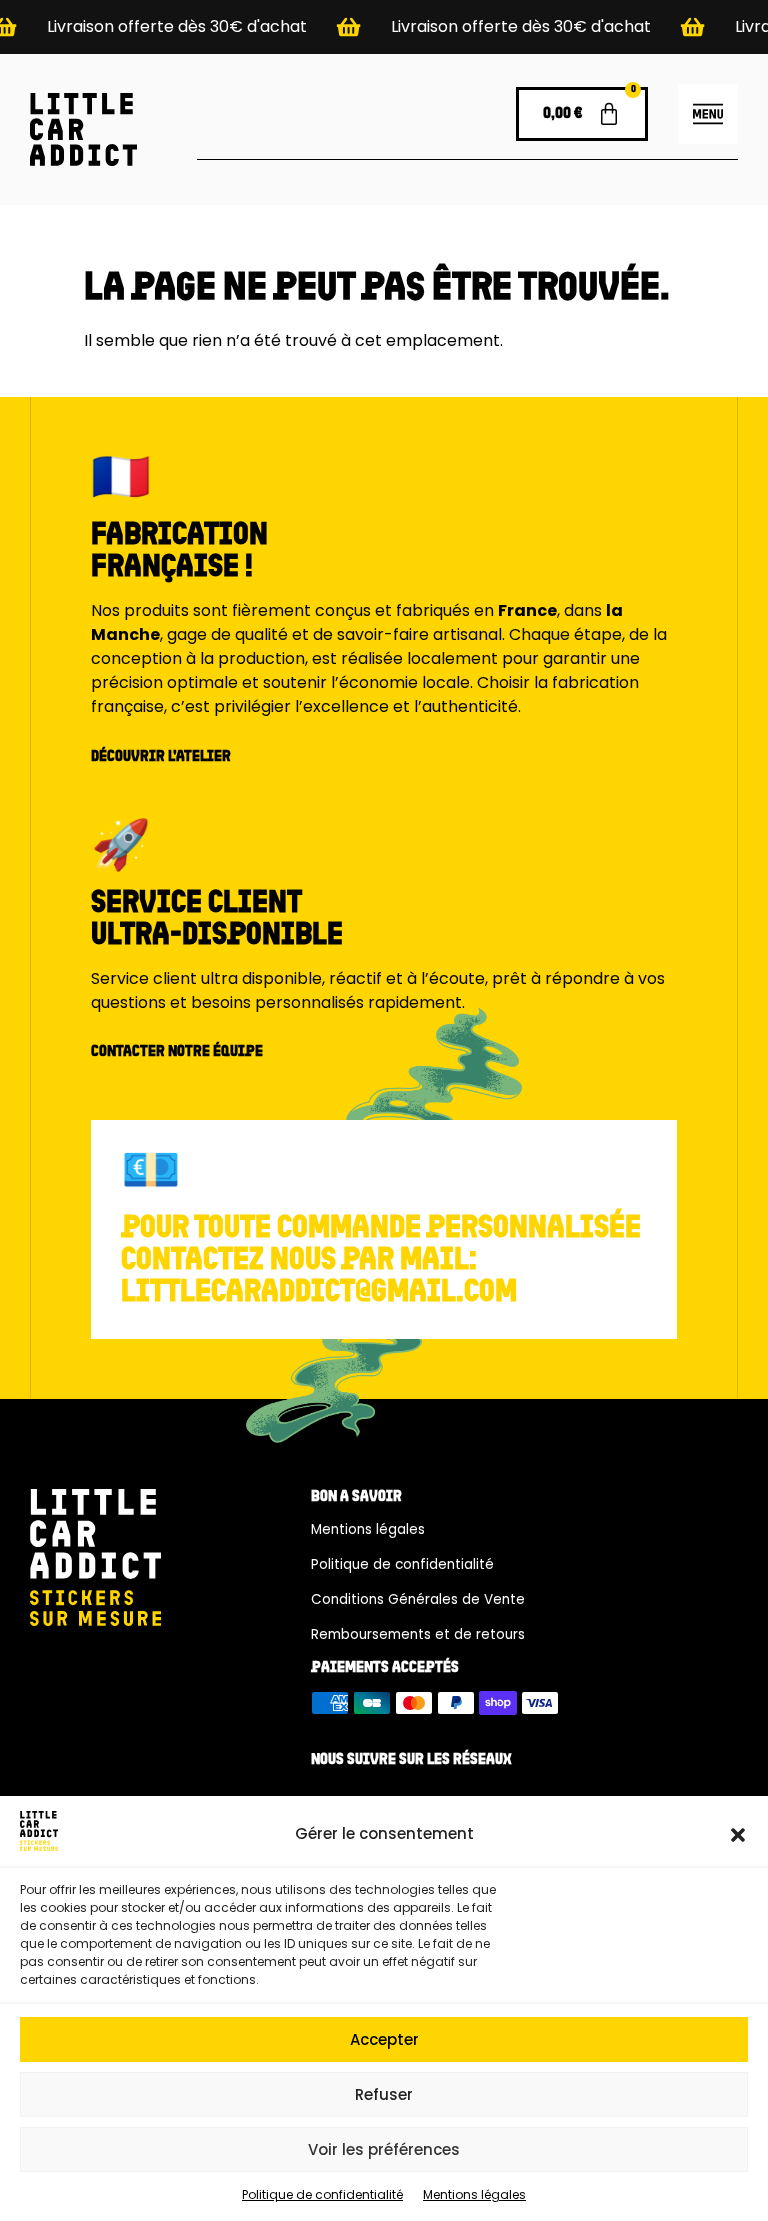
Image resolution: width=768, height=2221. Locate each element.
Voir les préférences (384, 2149)
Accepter (384, 2039)
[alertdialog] (384, 27)
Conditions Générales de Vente (418, 1599)
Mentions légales (474, 2194)
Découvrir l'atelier (161, 757)
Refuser (384, 2094)
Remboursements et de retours (418, 1634)
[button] (738, 1835)
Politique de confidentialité (322, 2194)
